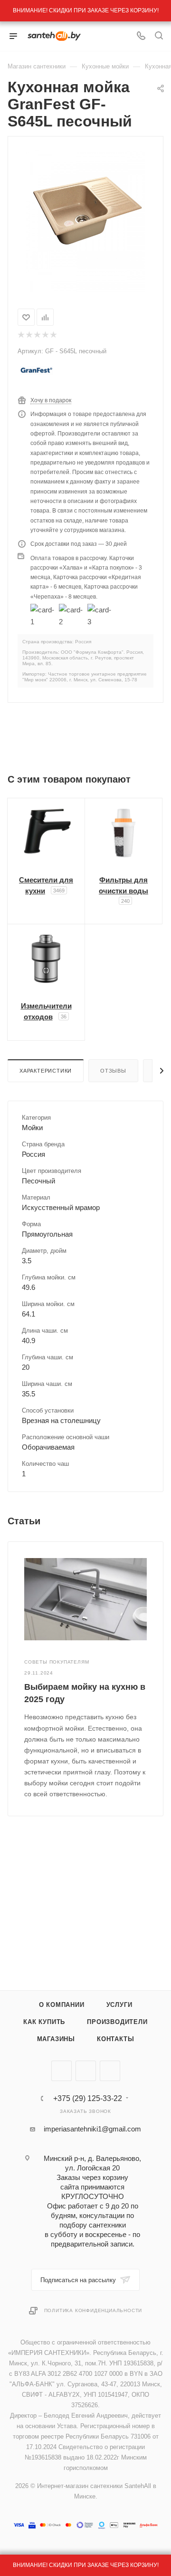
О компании (62, 2005)
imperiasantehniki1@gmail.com (92, 2129)
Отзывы (113, 1071)
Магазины (56, 2039)
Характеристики (46, 1071)
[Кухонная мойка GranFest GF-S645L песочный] (85, 208)
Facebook (86, 2071)
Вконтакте (62, 2071)
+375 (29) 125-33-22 (88, 2099)
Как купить (44, 2022)
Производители (117, 2022)
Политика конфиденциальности (93, 2310)
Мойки (32, 1128)
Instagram (110, 2071)
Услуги (119, 2005)
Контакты (115, 2039)
